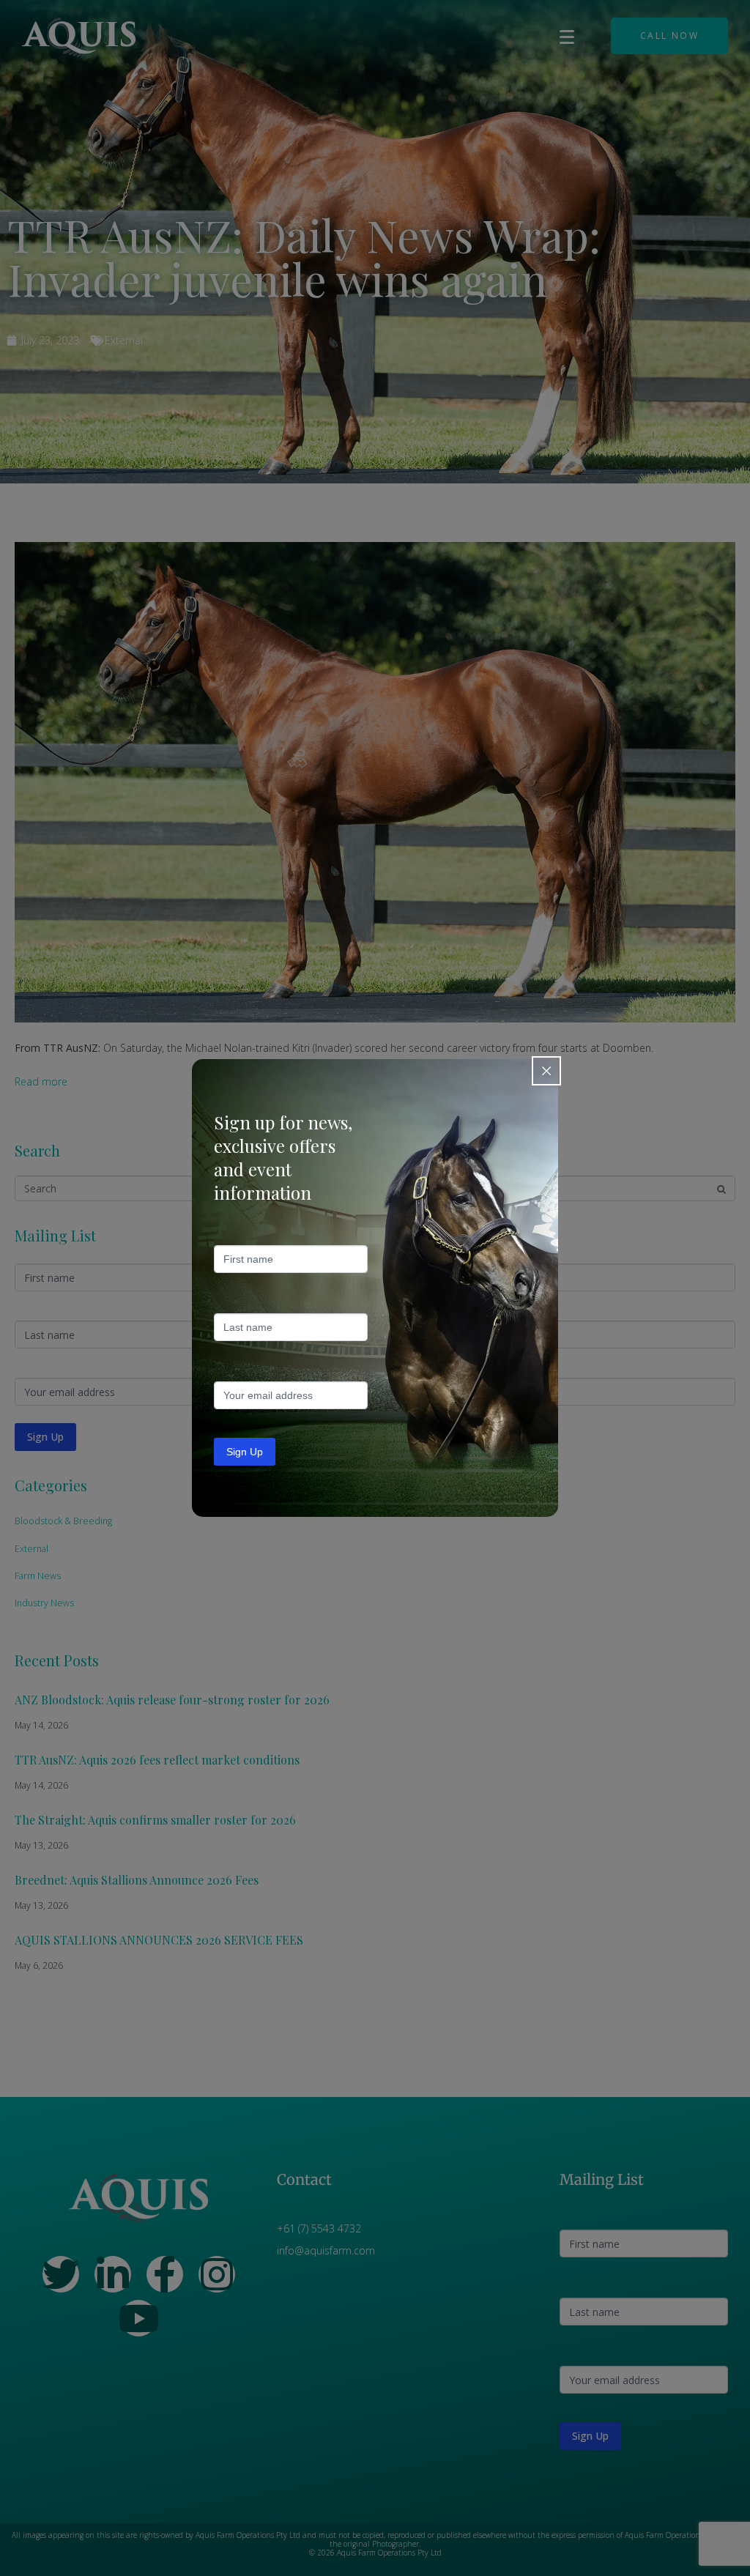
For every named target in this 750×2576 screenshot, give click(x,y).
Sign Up (245, 1452)
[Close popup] (546, 1071)
